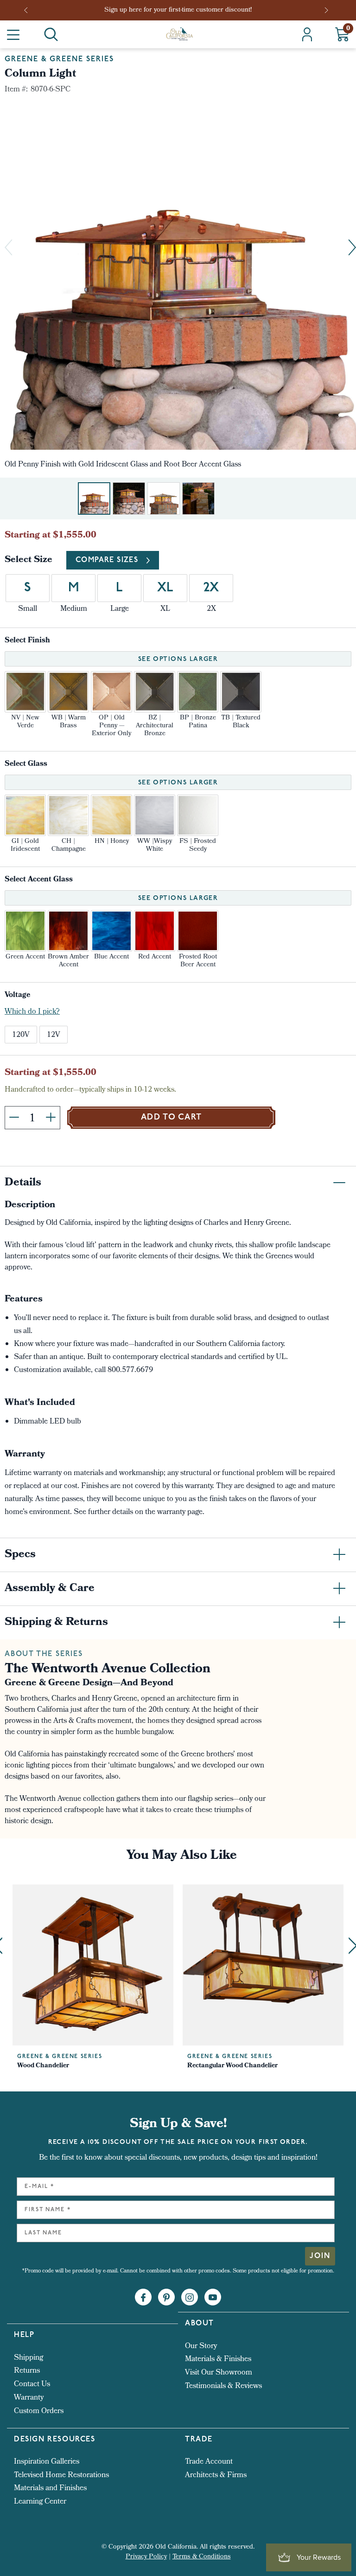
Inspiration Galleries (47, 2462)
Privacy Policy (146, 2557)
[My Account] (307, 34)
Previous (29, 10)
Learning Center (40, 2502)
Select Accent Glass (39, 880)
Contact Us (32, 2385)
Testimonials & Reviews (223, 2386)
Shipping (29, 2358)
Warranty (29, 2398)
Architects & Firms (216, 2476)
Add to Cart (172, 1118)
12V (54, 1035)
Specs (20, 1555)
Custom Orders (39, 2411)
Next (327, 10)
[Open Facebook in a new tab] (143, 2298)
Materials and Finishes (50, 2489)
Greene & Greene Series (59, 59)
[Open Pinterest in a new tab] (166, 2298)
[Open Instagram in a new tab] (190, 2298)
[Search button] (51, 34)
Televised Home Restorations (61, 2476)
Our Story (201, 2346)
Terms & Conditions (202, 2557)
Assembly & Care (50, 1589)
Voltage (17, 995)
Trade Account (209, 2462)
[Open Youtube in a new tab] (213, 2298)
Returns (27, 2371)
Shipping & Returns (56, 1623)
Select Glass (26, 764)
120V (21, 1035)
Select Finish (27, 641)
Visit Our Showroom (219, 2373)
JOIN (320, 2256)
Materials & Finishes (218, 2359)
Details (23, 1183)
